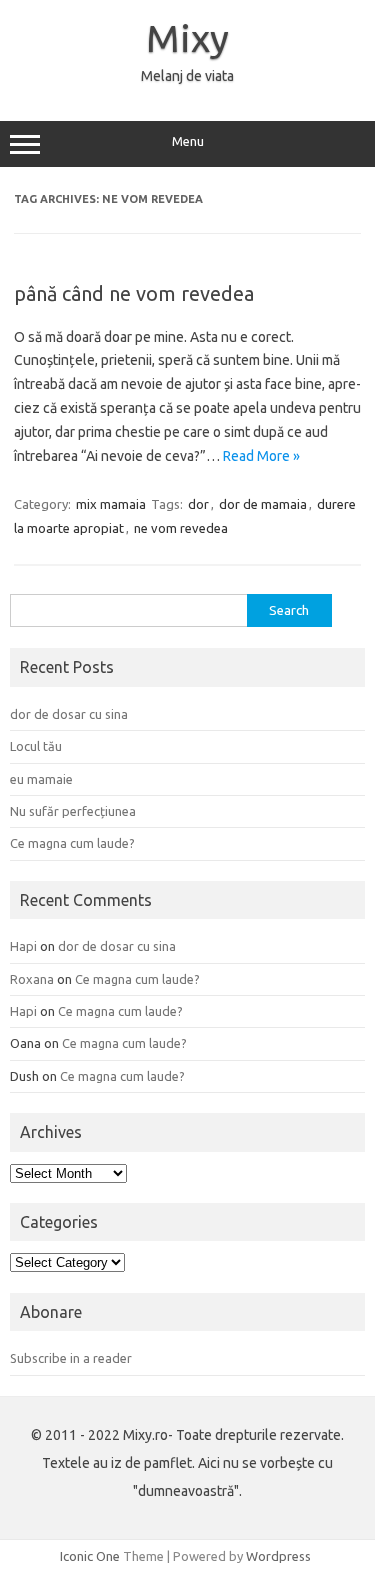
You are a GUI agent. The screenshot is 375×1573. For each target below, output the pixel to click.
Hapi (23, 946)
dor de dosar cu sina (69, 714)
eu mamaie (41, 779)
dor (198, 504)
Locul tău (36, 746)
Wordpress (278, 1556)
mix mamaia (111, 504)
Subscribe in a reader (71, 1358)
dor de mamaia (263, 504)
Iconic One (90, 1556)
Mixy (187, 38)
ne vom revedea (181, 528)
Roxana (32, 979)
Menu (188, 141)
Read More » (261, 456)
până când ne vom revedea (134, 293)
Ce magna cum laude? (72, 843)
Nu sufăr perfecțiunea (73, 811)
